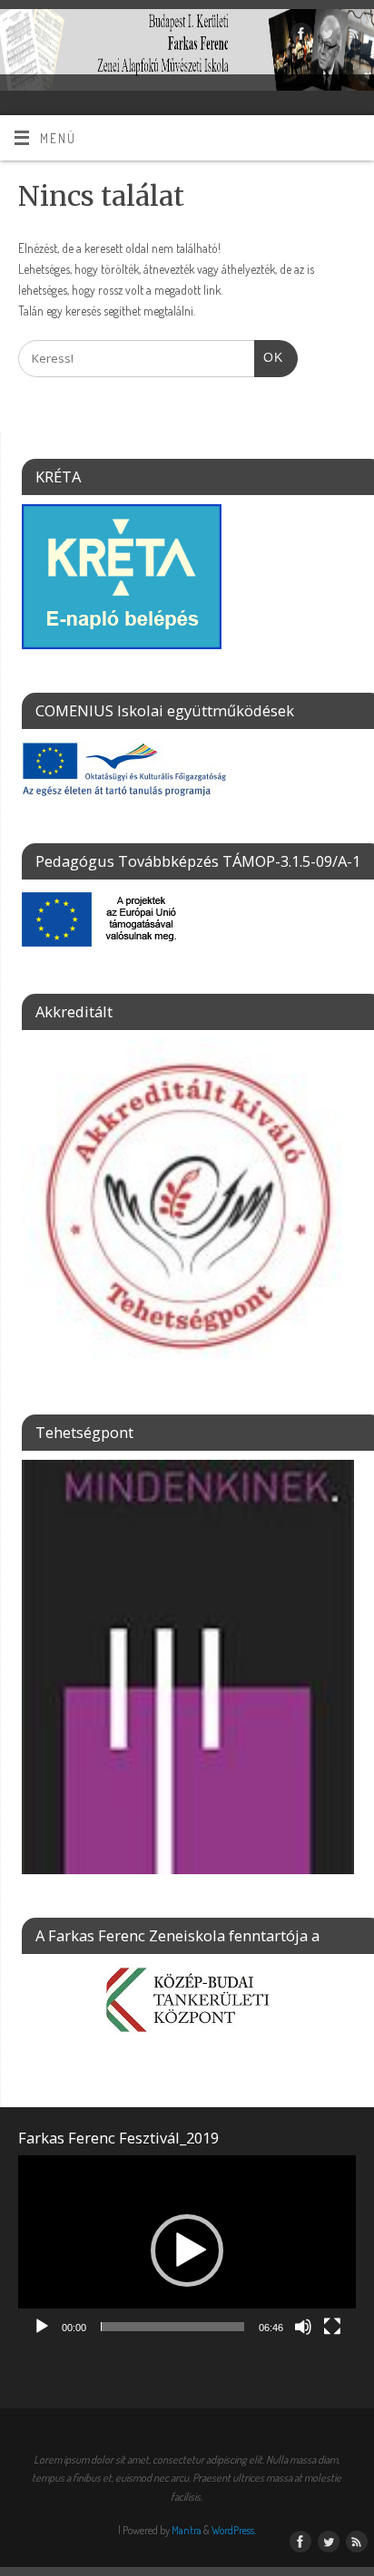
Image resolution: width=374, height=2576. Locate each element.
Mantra (187, 2530)
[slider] (172, 2327)
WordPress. (234, 2530)
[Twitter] (325, 37)
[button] (187, 2250)
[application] (187, 2250)
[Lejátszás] (42, 2327)
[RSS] (352, 37)
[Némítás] (303, 2327)
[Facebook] (299, 37)
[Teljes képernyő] (332, 2327)
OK (269, 357)
